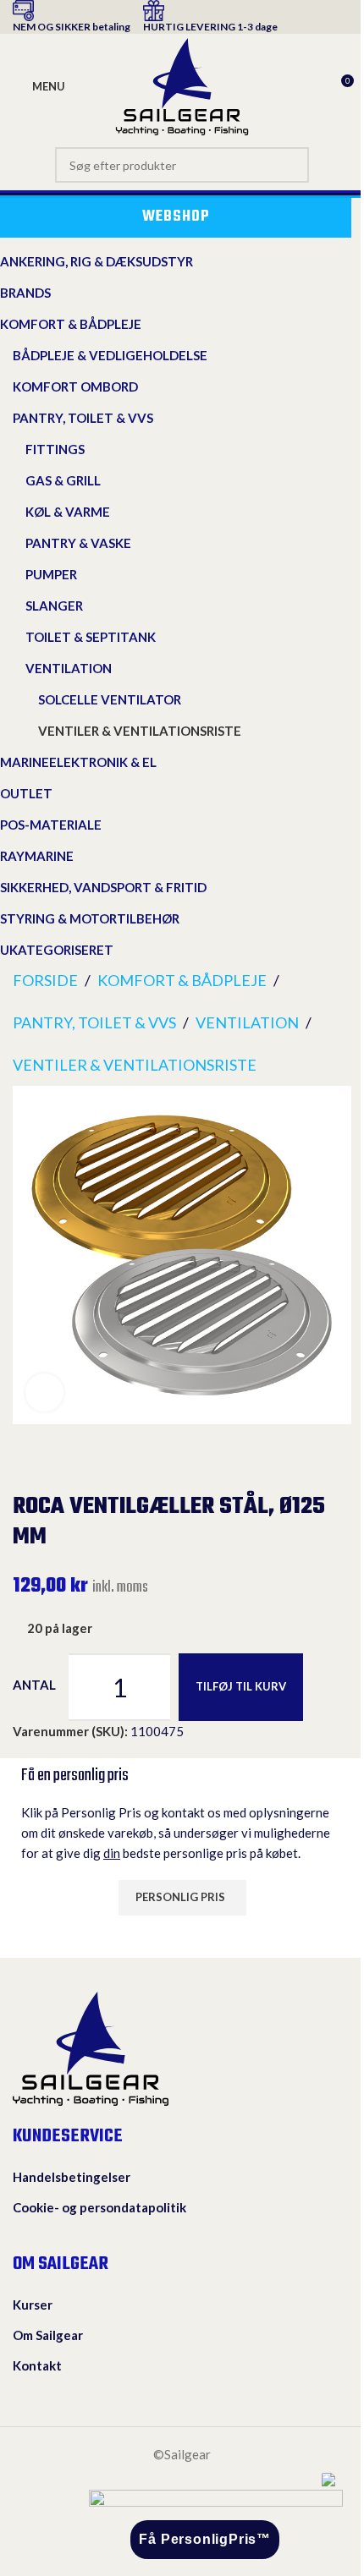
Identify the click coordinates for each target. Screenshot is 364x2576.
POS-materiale (51, 825)
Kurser (33, 2305)
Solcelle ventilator (110, 699)
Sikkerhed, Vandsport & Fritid (103, 887)
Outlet (26, 793)
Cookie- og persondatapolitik (99, 2207)
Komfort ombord (75, 386)
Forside (45, 980)
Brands (25, 293)
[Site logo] (182, 85)
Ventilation (69, 668)
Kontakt (37, 2365)
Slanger (54, 606)
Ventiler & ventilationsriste (140, 731)
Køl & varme (68, 512)
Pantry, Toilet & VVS (83, 418)
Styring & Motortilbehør (90, 918)
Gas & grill (63, 480)
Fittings (55, 449)
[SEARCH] (291, 165)
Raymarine (37, 856)
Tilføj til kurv (241, 1686)
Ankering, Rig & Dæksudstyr (97, 261)
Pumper (51, 574)
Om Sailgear (48, 2335)
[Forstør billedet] (44, 1392)
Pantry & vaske (78, 543)
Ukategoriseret (57, 950)
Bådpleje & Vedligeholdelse (110, 355)
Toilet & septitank (91, 637)
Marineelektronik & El (78, 762)
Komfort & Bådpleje (71, 324)
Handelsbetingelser (72, 2177)
